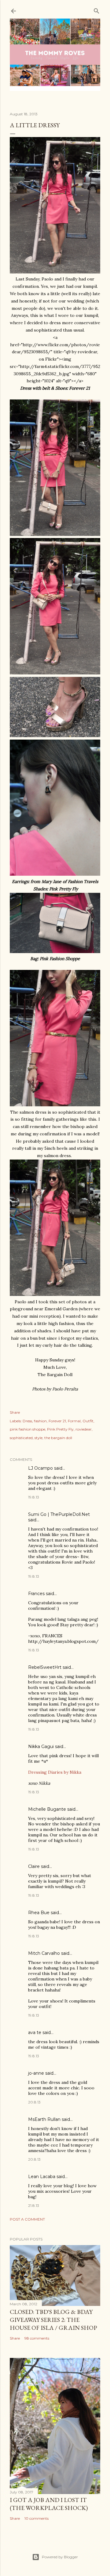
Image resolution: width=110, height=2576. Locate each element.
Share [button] (15, 1412)
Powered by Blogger (60, 2557)
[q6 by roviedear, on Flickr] (55, 1105)
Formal (74, 1421)
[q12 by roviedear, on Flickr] (55, 1294)
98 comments (37, 2338)
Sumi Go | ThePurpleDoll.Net (59, 1514)
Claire (34, 1866)
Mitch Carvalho (44, 1953)
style (38, 1438)
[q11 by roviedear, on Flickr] (55, 272)
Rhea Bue (39, 1913)
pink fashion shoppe (28, 1429)
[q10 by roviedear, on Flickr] (55, 673)
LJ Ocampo (40, 1468)
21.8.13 (34, 2205)
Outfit (88, 1421)
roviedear (84, 1429)
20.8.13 (34, 2102)
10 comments (37, 2518)
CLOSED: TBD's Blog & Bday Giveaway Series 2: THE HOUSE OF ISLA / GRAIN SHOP (53, 2320)
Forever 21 (57, 1421)
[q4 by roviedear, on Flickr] (55, 874)
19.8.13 (34, 1497)
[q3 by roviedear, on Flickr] (55, 736)
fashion (40, 1421)
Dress (27, 1421)
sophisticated (21, 1438)
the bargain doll (58, 1438)
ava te (35, 2032)
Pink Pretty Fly (60, 1429)
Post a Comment (27, 2219)
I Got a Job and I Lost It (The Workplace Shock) (49, 2504)
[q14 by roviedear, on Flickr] (55, 534)
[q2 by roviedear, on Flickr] (55, 952)
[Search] (97, 10)
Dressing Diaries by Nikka (55, 1772)
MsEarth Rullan (44, 2119)
